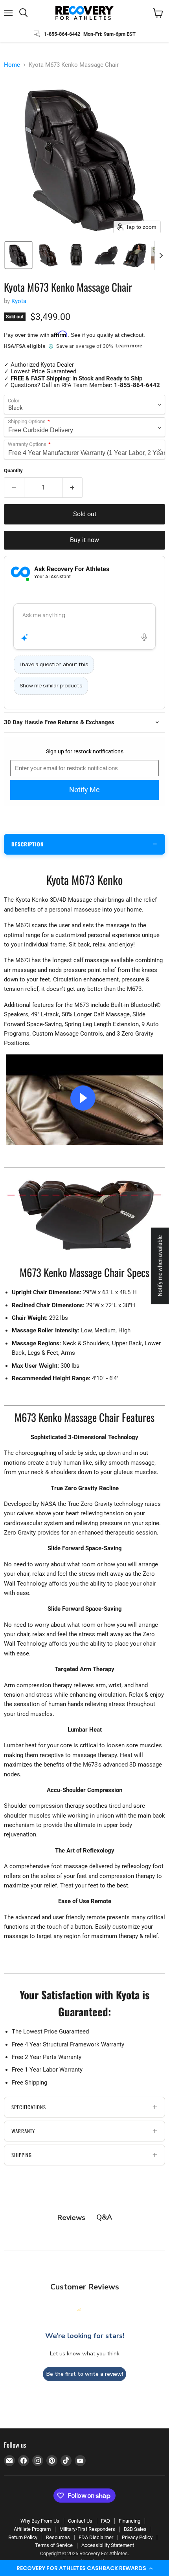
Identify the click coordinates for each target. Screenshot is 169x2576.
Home (12, 65)
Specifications (29, 2107)
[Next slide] (161, 255)
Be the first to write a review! (85, 2374)
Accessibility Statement (108, 2545)
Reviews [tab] (71, 2218)
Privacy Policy (137, 2537)
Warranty (23, 2131)
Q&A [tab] (104, 2217)
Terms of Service (54, 2545)
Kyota (19, 301)
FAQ (106, 2521)
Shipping (22, 2155)
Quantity (13, 470)
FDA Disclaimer (96, 2537)
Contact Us (80, 2521)
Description (28, 844)
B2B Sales (135, 2529)
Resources (58, 2537)
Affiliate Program (32, 2529)
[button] (84, 2568)
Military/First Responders (87, 2529)
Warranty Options (27, 444)
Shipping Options (27, 422)
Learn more (129, 346)
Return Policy (23, 2537)
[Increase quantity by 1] (73, 488)
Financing (130, 2521)
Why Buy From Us (40, 2521)
